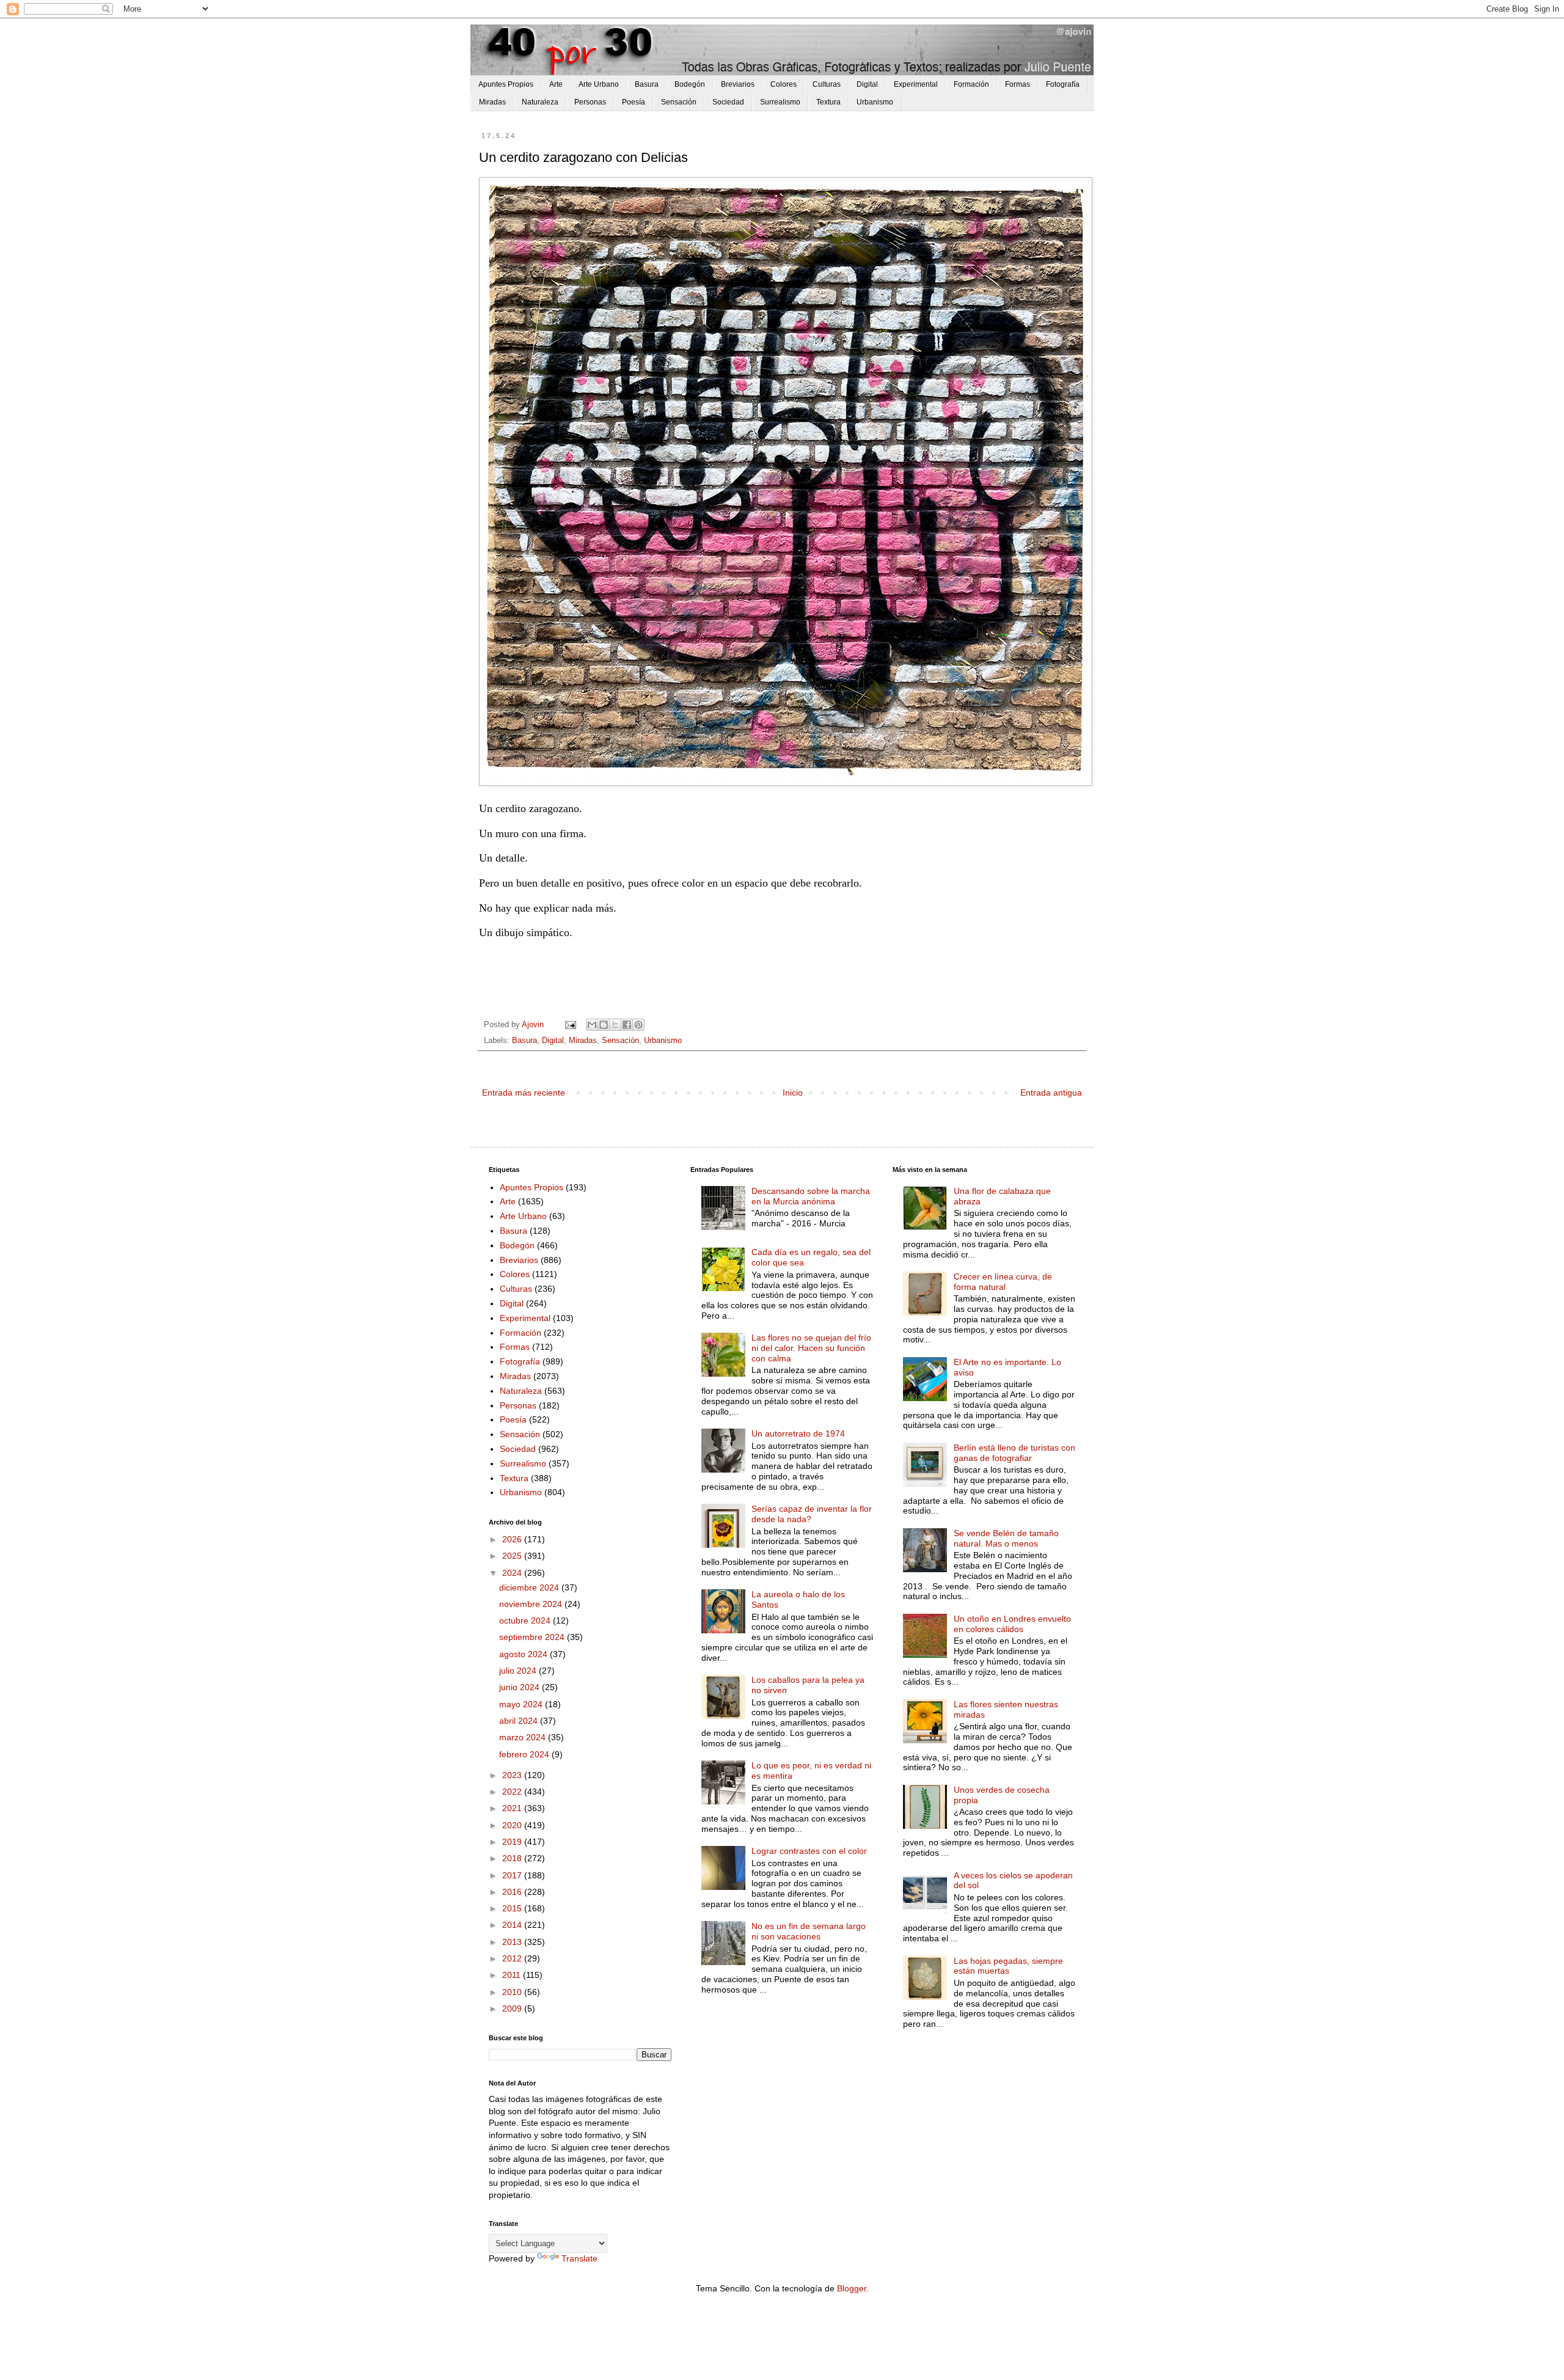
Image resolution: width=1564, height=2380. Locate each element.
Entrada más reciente (524, 1093)
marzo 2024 (524, 1737)
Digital (867, 84)
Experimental (916, 84)
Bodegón (690, 84)
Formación (971, 84)
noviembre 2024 (532, 1604)
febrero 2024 (525, 1754)
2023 (513, 1775)
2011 (513, 1975)
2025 (513, 1556)
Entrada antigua (1051, 1093)
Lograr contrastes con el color (809, 1851)
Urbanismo (875, 102)
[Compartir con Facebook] (627, 1025)
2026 (513, 1539)
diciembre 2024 (530, 1587)
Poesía (634, 102)
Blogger (852, 2288)
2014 (513, 1925)
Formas (1018, 84)
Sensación (679, 102)
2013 (513, 1942)
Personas (590, 102)
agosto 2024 (524, 1654)
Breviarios (738, 84)
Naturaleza (540, 102)
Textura (828, 102)
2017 (513, 1875)
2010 (513, 1992)
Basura (647, 84)
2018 (513, 1858)
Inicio (793, 1093)
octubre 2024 (526, 1620)
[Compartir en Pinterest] (638, 1025)
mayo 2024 (522, 1704)
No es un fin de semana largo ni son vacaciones (809, 1931)
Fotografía (1063, 84)
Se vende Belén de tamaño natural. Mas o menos (1006, 1538)
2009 (513, 2008)
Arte (556, 84)
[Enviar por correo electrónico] (592, 1025)
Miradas (492, 102)
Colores (784, 84)
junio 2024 (521, 1687)
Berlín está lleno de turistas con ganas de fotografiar (1014, 1453)
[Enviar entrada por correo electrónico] (570, 1025)
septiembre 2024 (533, 1637)
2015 (513, 1908)
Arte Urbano (599, 84)
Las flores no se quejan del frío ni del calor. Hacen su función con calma (811, 1348)
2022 (513, 1792)
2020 (513, 1825)
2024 (513, 1573)
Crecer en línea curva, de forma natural (1003, 1282)
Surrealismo (780, 102)
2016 (513, 1892)
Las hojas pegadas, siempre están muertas (1008, 1966)
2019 (513, 1842)
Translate (579, 2258)
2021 (513, 1808)
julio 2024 (519, 1671)
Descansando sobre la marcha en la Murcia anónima (811, 1196)
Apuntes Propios (506, 84)
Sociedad (728, 102)
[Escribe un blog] (604, 1025)
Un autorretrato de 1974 (798, 1433)
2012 (513, 1958)
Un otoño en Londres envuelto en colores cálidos (1012, 1624)
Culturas (827, 84)
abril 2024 (520, 1721)
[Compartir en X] (615, 1025)
